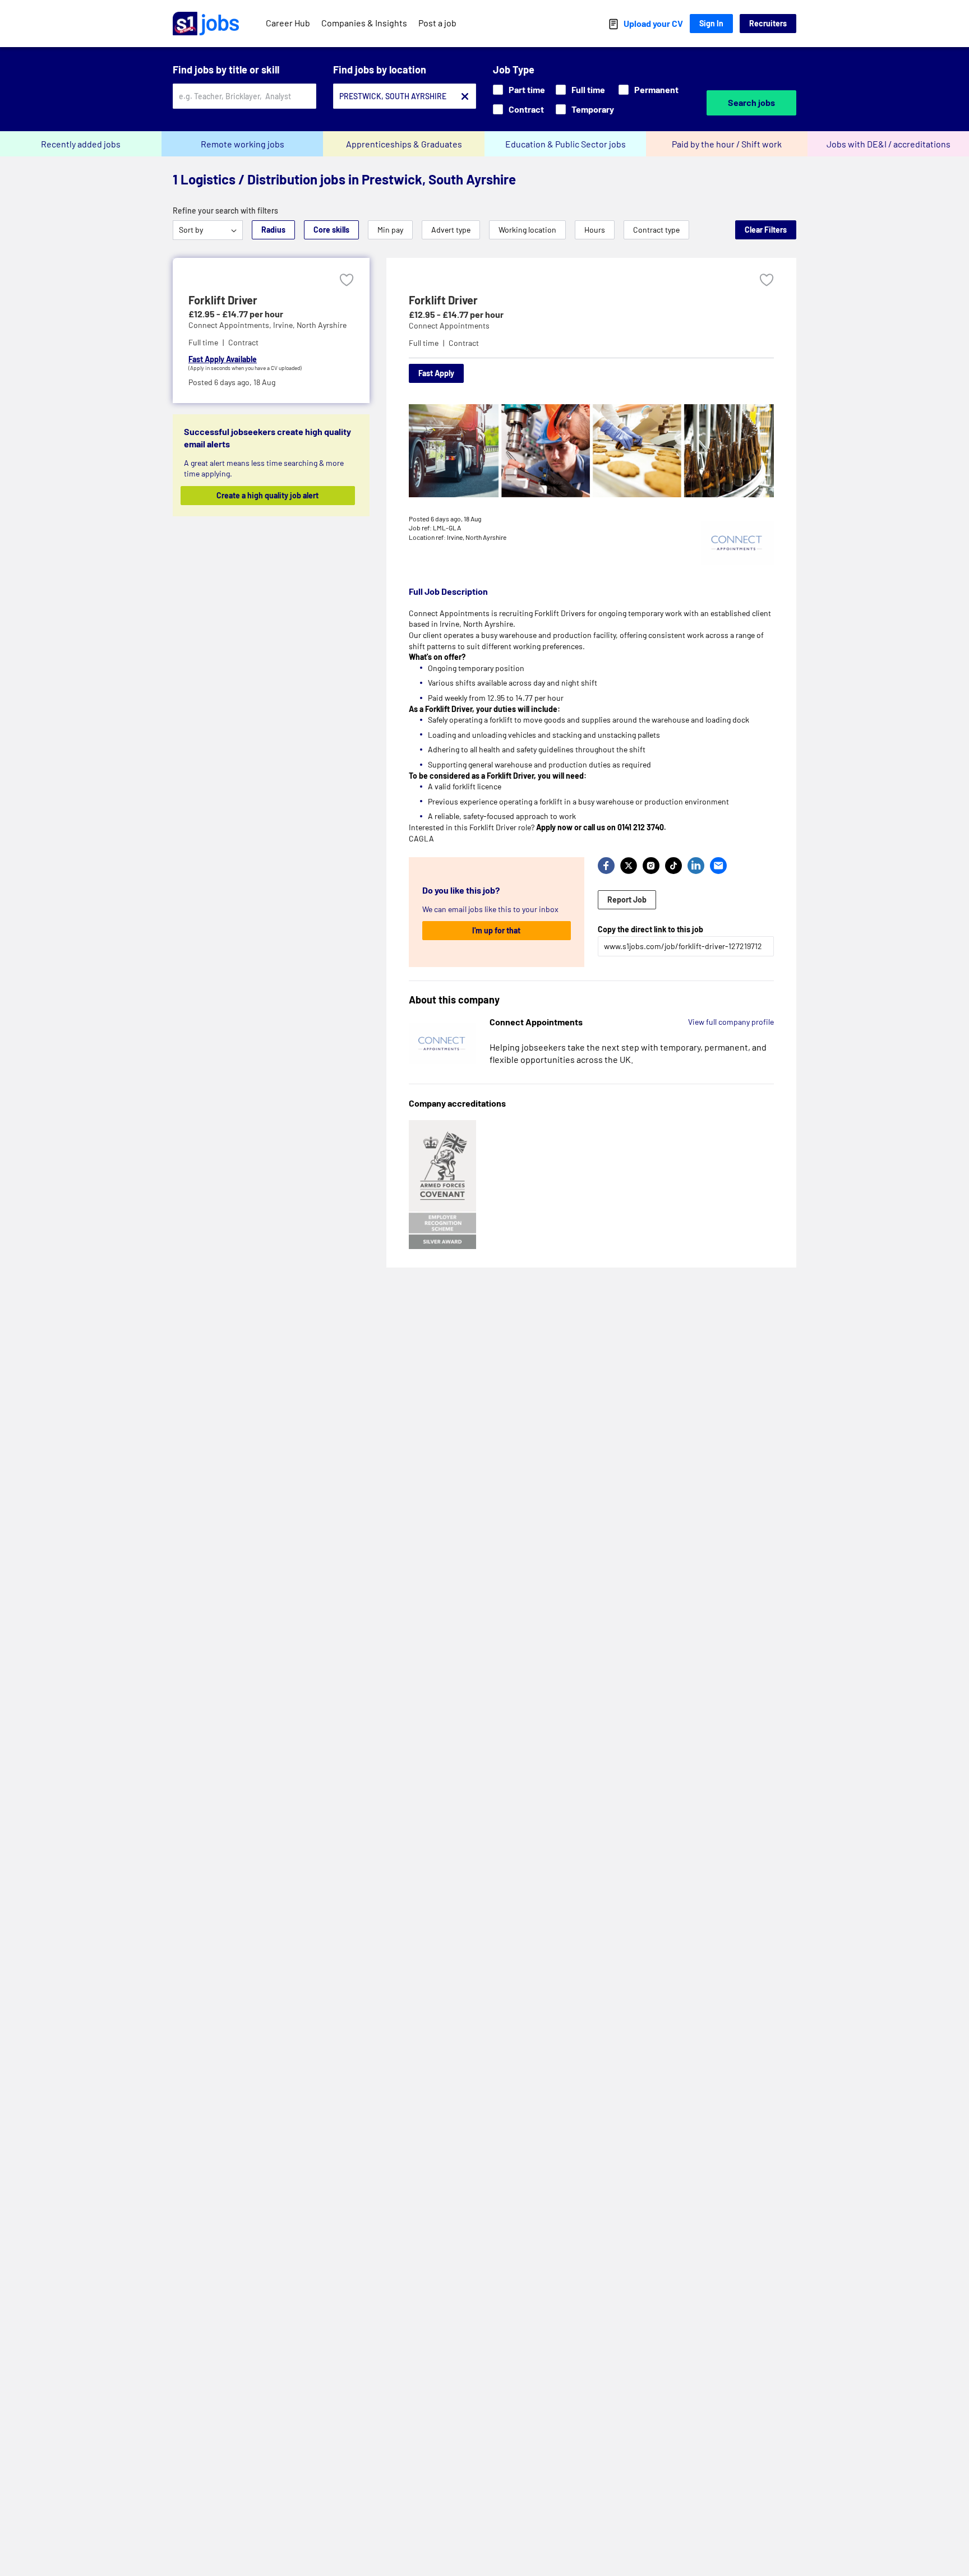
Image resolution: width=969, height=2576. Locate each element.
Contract (526, 109)
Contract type (656, 230)
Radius (273, 230)
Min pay (390, 230)
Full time (588, 89)
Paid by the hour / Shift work (727, 144)
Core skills (331, 230)
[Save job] (347, 280)
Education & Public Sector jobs (566, 144)
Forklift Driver (223, 300)
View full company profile (731, 1022)
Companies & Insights (364, 23)
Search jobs (751, 102)
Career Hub (288, 23)
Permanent (656, 89)
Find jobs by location (380, 70)
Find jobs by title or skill (226, 70)
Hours (595, 230)
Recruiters (768, 23)
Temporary (593, 109)
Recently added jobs (81, 144)
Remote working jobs (243, 144)
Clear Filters (766, 230)
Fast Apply (436, 373)
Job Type (514, 70)
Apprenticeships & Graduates (404, 144)
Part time (527, 89)
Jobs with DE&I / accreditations (889, 144)
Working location (527, 230)
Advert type (451, 230)
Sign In (711, 23)
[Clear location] (465, 96)
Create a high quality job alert (267, 495)
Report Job (627, 899)
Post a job (437, 23)
